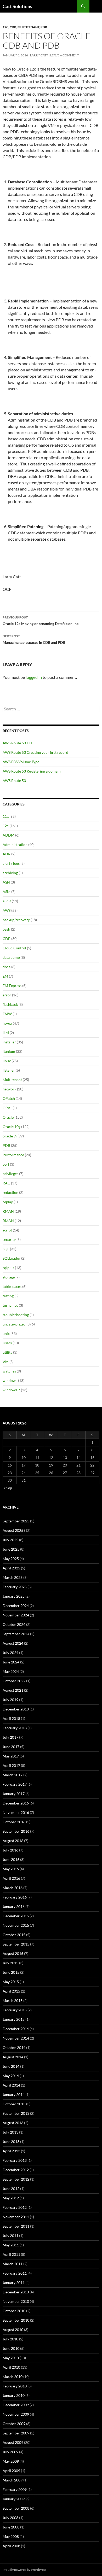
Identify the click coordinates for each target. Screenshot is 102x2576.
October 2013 (14, 2104)
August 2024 (13, 1643)
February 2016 (15, 1897)
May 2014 (11, 2076)
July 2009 (10, 2452)
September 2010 (16, 2320)
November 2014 (16, 2038)
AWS (7, 910)
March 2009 (13, 2480)
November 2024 (16, 1615)
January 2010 (14, 2395)
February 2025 (15, 1587)
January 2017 (14, 1794)
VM (6, 1362)
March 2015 (13, 2000)
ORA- (7, 1108)
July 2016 (10, 1850)
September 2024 (16, 1634)
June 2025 (11, 1549)
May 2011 (11, 2245)
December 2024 (16, 1606)
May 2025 (11, 1559)
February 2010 (15, 2386)
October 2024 (14, 1624)
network (9, 1089)
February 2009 (15, 2489)
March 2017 (13, 1775)
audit (7, 901)
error (7, 995)
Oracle (8, 1117)
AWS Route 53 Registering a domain (32, 771)
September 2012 (16, 2179)
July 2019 (10, 1700)
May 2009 (11, 2461)
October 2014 (14, 2048)
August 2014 (13, 2057)
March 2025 (13, 1577)
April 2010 (11, 2367)
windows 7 (11, 1390)
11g (6, 816)
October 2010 (14, 2311)
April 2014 (11, 2085)
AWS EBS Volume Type (21, 762)
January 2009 (14, 2499)
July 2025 (10, 1540)
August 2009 (13, 2442)
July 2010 (10, 2339)
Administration (15, 845)
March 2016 (13, 1888)
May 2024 (11, 1671)
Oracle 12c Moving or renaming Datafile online (41, 621)
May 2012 (11, 2198)
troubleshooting (16, 1315)
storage (9, 1277)
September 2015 (16, 1944)
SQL (6, 1249)
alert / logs (11, 863)
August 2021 (13, 1690)
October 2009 (14, 2424)
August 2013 (13, 2123)
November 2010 (16, 2301)
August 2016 (13, 1841)
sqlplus (8, 1268)
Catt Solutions (17, 6)
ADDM (8, 835)
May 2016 (11, 1869)
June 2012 (11, 2189)
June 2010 (11, 2348)
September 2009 (16, 2433)
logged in (34, 677)
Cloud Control (14, 948)
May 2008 (11, 2536)
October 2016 (14, 1822)
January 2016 (14, 1906)
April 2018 (11, 1718)
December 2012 (16, 2170)
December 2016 (16, 1803)
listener (9, 1070)
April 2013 (11, 2151)
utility (7, 1352)
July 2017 (10, 1737)
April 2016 (11, 1878)
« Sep (8, 1488)
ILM (6, 1033)
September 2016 (16, 1831)
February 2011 (15, 2273)
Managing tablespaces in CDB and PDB (34, 639)
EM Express (12, 986)
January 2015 (14, 2019)
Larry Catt (39, 55)
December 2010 (16, 2292)
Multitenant (28, 27)
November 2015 (16, 1925)
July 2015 (10, 1963)
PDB (44, 27)
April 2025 (11, 1568)
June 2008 (11, 2527)
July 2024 (10, 1653)
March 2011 (13, 2264)
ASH (6, 882)
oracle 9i (10, 1136)
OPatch (9, 1098)
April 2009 (11, 2471)
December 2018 (16, 1709)
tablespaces (12, 1286)
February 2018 (15, 1728)
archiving (10, 873)
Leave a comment (65, 55)
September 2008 (16, 2508)
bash (6, 929)
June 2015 (11, 1972)
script (7, 1230)
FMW (7, 1014)
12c (5, 27)
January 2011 (14, 2283)
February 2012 (15, 2207)
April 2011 (11, 2254)
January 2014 (14, 2095)
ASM (7, 892)
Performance (13, 1155)
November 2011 (16, 2217)
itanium (9, 1051)
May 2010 (11, 2358)
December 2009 (16, 2405)
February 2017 (15, 1784)
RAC (6, 1183)
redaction (10, 1192)
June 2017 (11, 1747)
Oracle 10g (12, 1127)
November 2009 (16, 2414)
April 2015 (11, 1991)
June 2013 (11, 2142)
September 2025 (16, 1521)
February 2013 (15, 2160)
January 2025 (14, 1596)
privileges (10, 1174)
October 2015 (14, 1935)
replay (8, 1202)
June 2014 (11, 2066)
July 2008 (10, 2518)
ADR (7, 854)
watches (9, 1371)
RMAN (8, 1211)
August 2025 (13, 1530)
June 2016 (11, 1859)
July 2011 (10, 2236)
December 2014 (16, 2029)
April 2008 (11, 2546)
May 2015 (11, 1982)
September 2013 (16, 2113)
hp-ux (7, 1023)
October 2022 (14, 1681)
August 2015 (13, 1953)
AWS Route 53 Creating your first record (35, 752)
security (9, 1239)
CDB (13, 27)
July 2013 (10, 2132)
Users (7, 1343)
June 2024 (11, 1662)
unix (6, 1333)
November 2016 (16, 1812)
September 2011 (16, 2226)
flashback (10, 1004)
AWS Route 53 (14, 781)
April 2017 (11, 1765)
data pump (11, 957)
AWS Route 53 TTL (18, 743)
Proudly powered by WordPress (24, 2570)
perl (6, 1164)
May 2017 (11, 1756)
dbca (7, 967)
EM (5, 976)
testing (8, 1296)
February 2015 (15, 2010)
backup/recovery (16, 920)
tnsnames (10, 1305)
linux (7, 1061)
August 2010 (13, 2330)
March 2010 (13, 2377)
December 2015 (16, 1916)
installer (9, 1042)
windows (10, 1380)
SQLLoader (12, 1258)
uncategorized (14, 1324)
